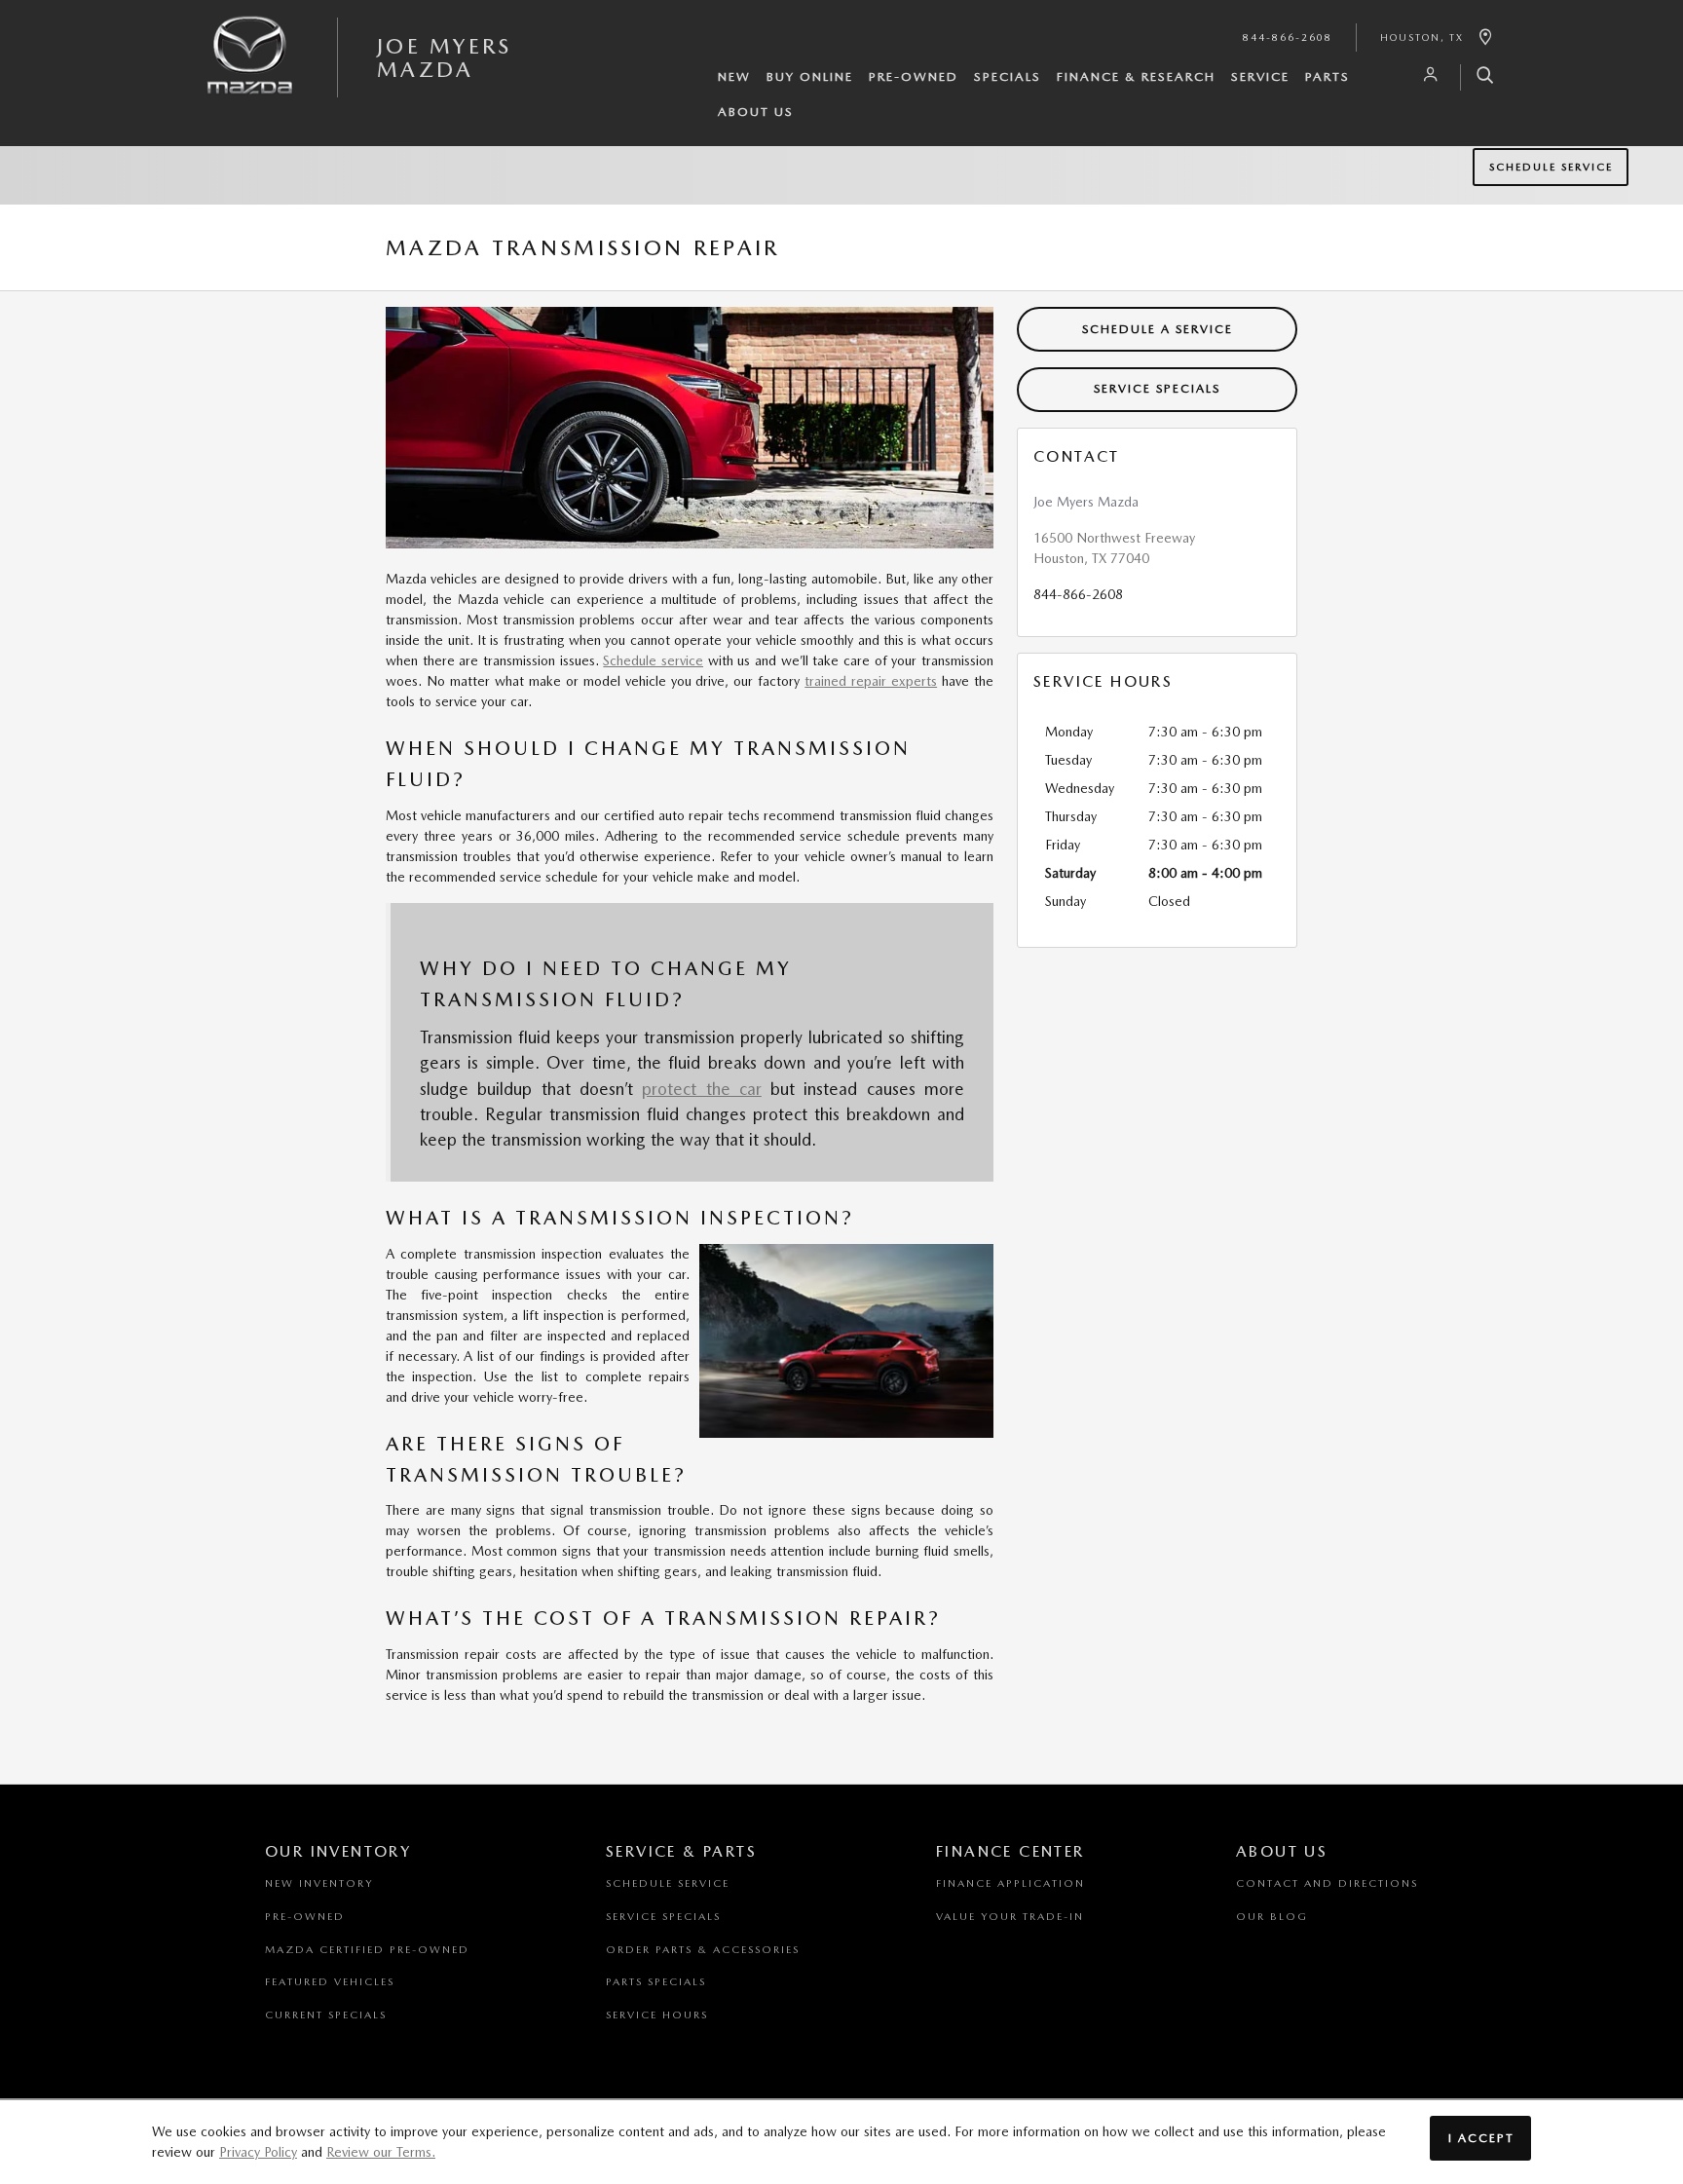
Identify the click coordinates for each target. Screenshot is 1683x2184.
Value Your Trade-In (1010, 1917)
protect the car (702, 1089)
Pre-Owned (914, 76)
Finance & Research (1136, 76)
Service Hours (657, 2015)
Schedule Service (1551, 167)
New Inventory (319, 1883)
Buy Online (810, 76)
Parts (1328, 76)
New (734, 76)
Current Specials (326, 2015)
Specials (1008, 76)
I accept (1481, 2138)
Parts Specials (656, 1982)
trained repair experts (871, 681)
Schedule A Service (1158, 329)
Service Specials (1157, 388)
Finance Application (1010, 1883)
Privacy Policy (258, 2152)
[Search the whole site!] (1478, 77)
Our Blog (1272, 1917)
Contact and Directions (1327, 1883)
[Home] (250, 71)
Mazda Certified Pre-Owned (367, 1950)
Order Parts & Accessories (703, 1950)
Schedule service (653, 660)
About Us (756, 112)
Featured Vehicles (330, 1982)
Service (1260, 76)
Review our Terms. (381, 2152)
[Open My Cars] (1426, 75)
